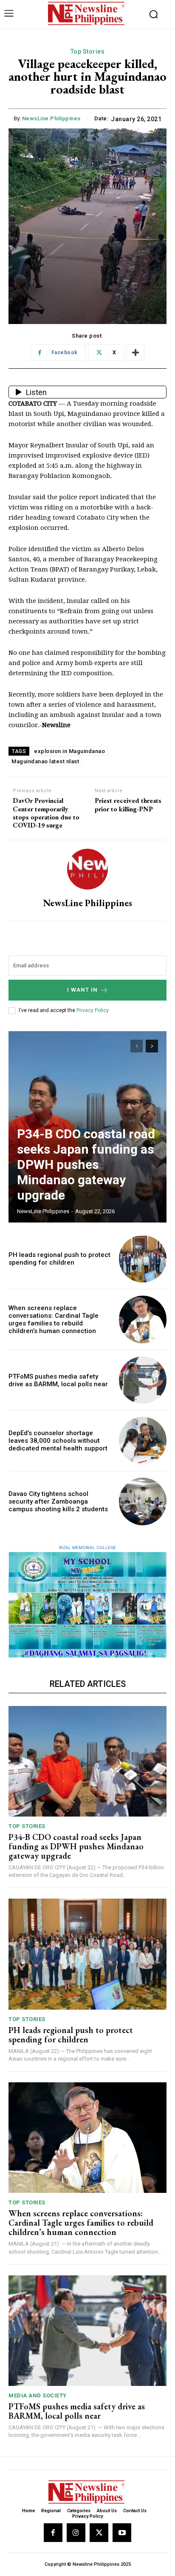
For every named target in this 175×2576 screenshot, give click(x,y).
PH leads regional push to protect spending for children (59, 1259)
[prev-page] (137, 1046)
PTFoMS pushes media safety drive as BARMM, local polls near (58, 1380)
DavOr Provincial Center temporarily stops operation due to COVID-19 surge (46, 813)
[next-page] (152, 1046)
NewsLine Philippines (51, 118)
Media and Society (38, 2395)
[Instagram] (76, 2533)
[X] (99, 2533)
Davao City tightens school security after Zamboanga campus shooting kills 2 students (58, 1501)
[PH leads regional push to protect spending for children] (143, 1259)
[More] (135, 353)
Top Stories (88, 51)
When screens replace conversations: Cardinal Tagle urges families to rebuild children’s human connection (54, 1319)
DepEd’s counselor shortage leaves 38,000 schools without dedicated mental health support (58, 1441)
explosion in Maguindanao (69, 751)
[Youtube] (122, 2533)
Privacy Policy (92, 1010)
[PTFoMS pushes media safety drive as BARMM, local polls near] (143, 1380)
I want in (82, 990)
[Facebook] (53, 2533)
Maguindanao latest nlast (45, 761)
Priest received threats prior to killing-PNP (128, 805)
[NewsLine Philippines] (87, 869)
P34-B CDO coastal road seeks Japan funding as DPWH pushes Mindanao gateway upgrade (86, 1164)
